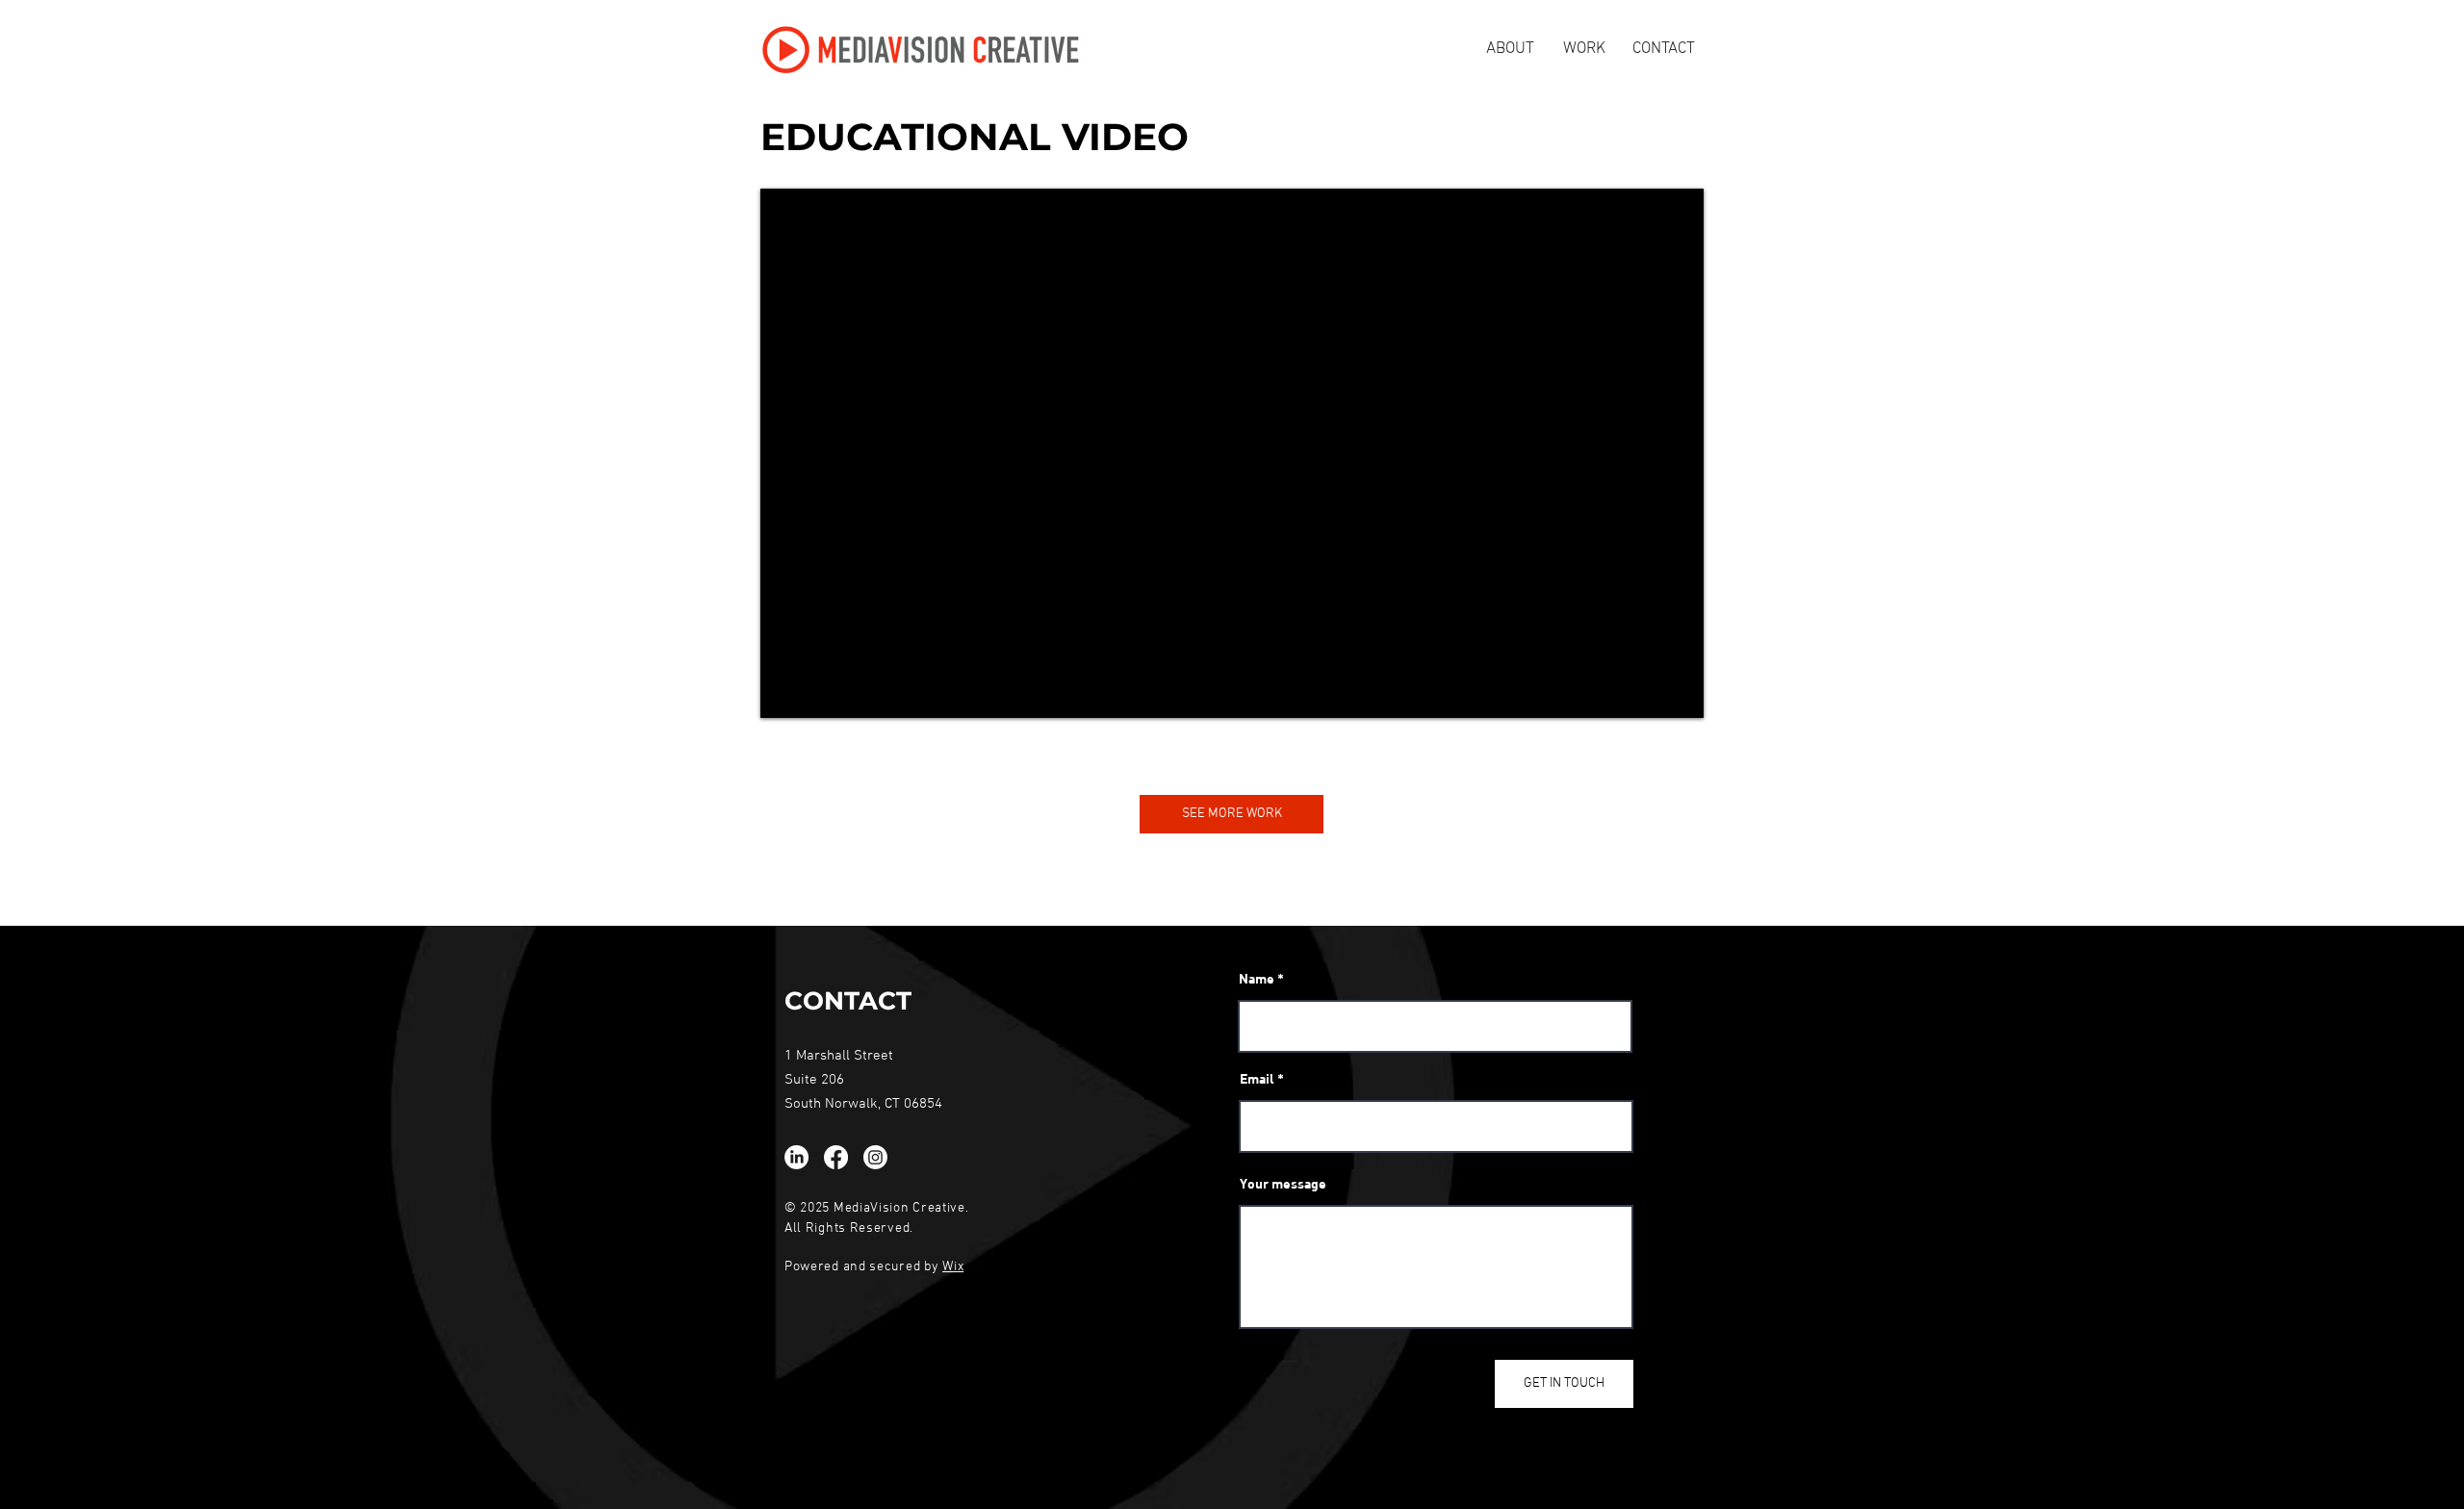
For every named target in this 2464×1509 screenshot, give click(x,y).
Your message (1283, 1184)
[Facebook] (836, 1157)
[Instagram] (875, 1157)
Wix (953, 1267)
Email (1257, 1079)
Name (1257, 979)
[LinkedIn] (796, 1157)
